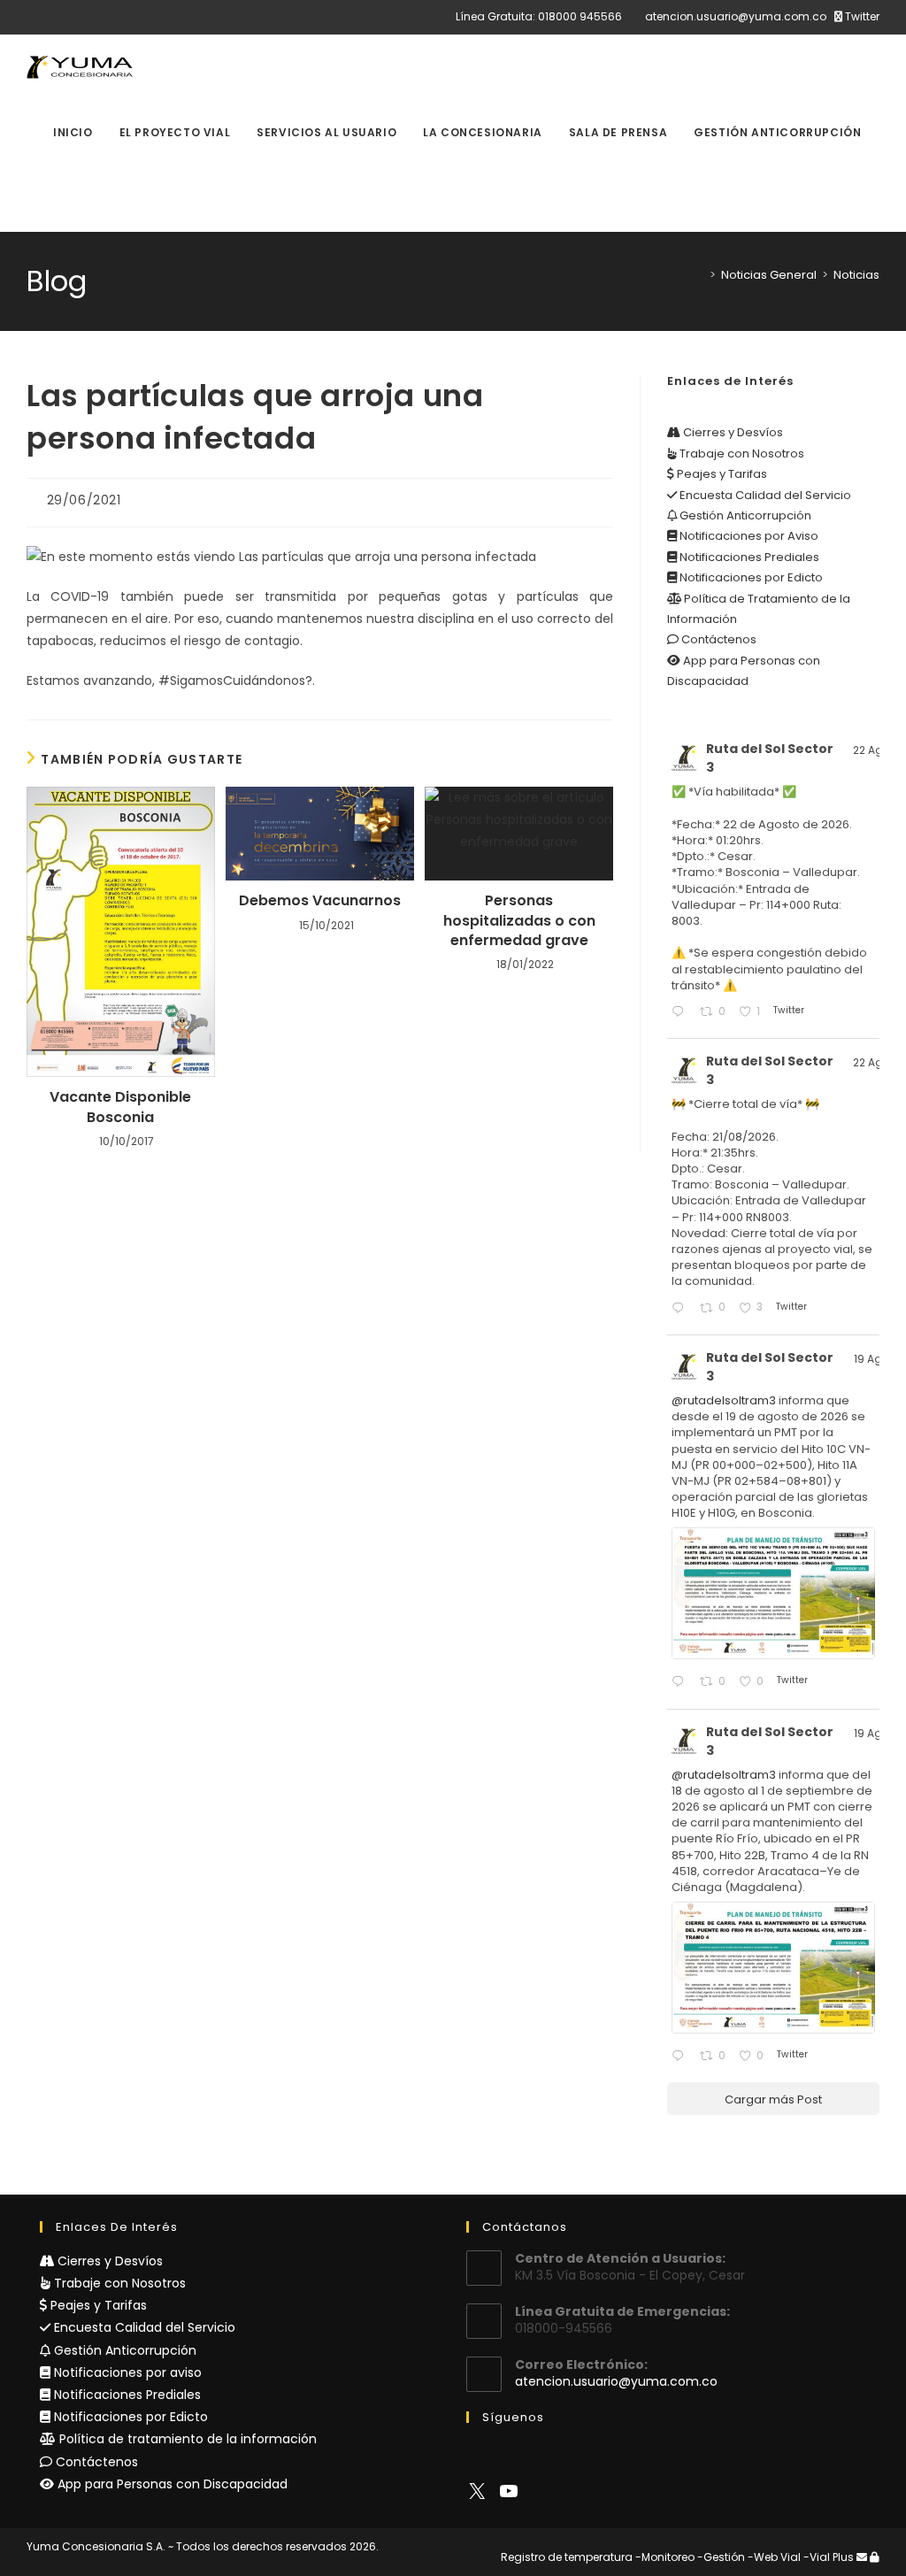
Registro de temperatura (567, 2557)
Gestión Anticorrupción (744, 515)
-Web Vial (774, 2557)
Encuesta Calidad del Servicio (764, 495)
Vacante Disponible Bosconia (120, 1107)
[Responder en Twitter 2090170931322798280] (681, 1683)
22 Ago (871, 750)
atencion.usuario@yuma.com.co (736, 16)
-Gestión (721, 2557)
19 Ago (871, 1359)
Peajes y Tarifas (721, 474)
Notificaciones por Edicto (750, 577)
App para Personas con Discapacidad (171, 2484)
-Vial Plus (829, 2557)
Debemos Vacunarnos (320, 901)
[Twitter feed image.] (773, 1593)
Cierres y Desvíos (732, 432)
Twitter (861, 16)
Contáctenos (718, 639)
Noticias (856, 275)
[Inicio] (700, 275)
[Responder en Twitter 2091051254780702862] (681, 1013)
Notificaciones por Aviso (748, 536)
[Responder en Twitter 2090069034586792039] (681, 2057)
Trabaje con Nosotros (741, 454)
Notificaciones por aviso (126, 2372)
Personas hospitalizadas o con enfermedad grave (519, 921)
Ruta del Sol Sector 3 (770, 758)
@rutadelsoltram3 (724, 1400)
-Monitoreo (665, 2557)
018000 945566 (580, 16)
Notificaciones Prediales (748, 557)
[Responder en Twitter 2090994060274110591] (681, 1309)
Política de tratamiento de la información (186, 2439)
